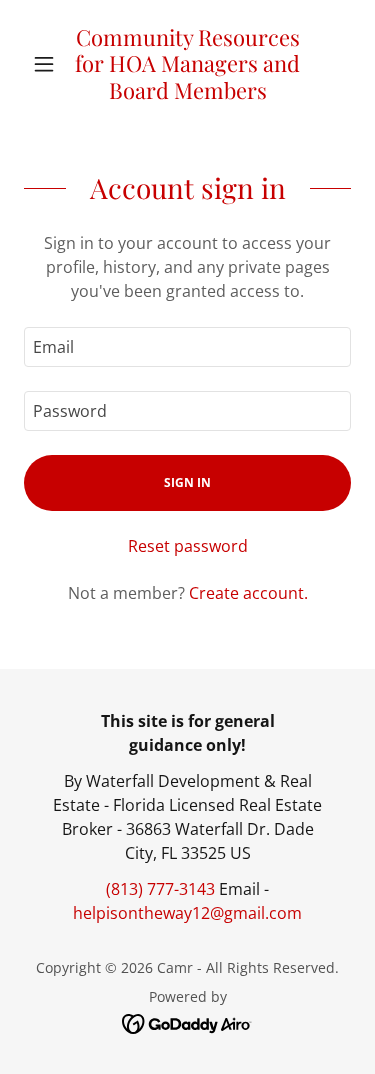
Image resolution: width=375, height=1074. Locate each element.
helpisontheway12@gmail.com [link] (187, 913)
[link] (187, 64)
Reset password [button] (188, 546)
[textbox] (187, 347)
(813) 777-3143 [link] (160, 889)
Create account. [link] (248, 593)
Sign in (187, 482)
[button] (48, 64)
